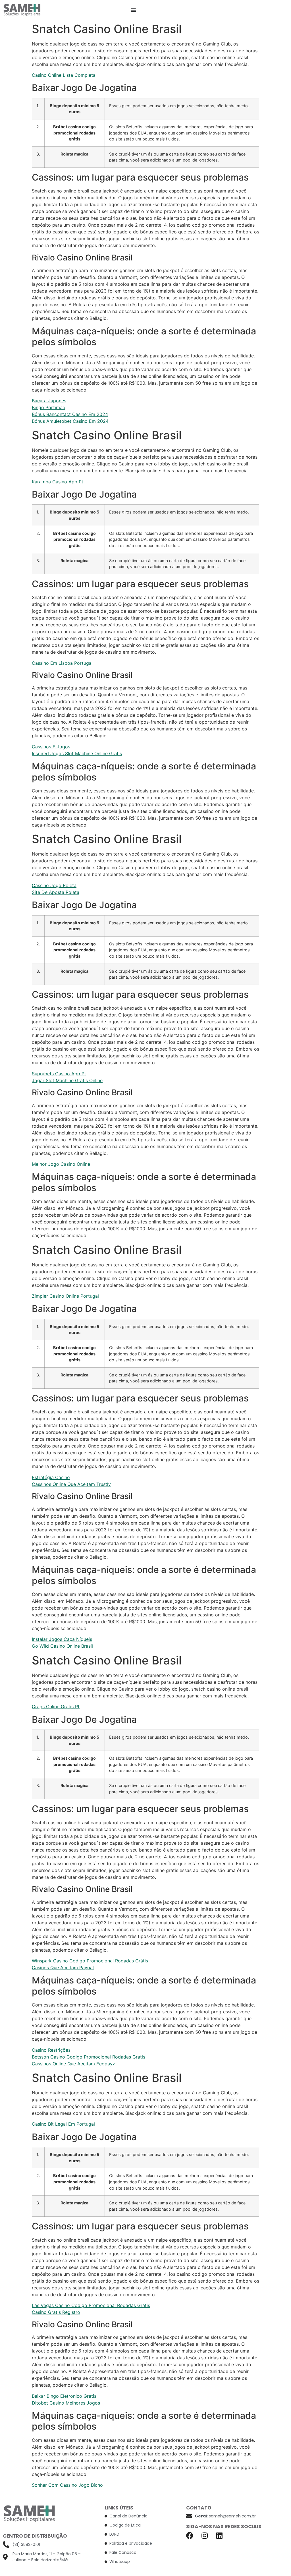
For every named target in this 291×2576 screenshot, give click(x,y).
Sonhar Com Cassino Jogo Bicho (67, 2485)
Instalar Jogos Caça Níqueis (62, 1639)
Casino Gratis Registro (56, 2312)
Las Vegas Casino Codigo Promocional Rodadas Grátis (91, 2305)
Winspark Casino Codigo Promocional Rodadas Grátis (90, 1961)
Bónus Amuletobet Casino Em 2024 (70, 421)
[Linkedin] (219, 2535)
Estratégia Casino (51, 1477)
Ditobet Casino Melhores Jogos (66, 2403)
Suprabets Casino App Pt (59, 1074)
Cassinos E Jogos (51, 747)
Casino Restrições (51, 2050)
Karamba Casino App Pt (58, 482)
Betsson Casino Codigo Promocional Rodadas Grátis (89, 2057)
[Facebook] (190, 2535)
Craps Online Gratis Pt (56, 1707)
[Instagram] (204, 2535)
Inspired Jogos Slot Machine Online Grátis (77, 753)
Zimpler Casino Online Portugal (65, 1296)
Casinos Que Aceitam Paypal (63, 1968)
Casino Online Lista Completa (64, 75)
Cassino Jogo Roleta (54, 885)
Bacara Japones (49, 401)
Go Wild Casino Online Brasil (62, 1646)
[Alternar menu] (133, 10)
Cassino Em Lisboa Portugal (62, 663)
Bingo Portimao (49, 407)
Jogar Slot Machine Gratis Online (67, 1080)
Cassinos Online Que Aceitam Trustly (71, 1484)
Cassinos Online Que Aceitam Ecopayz (73, 2064)
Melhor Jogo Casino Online (61, 1164)
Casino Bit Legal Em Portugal (63, 2124)
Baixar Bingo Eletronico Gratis (64, 2396)
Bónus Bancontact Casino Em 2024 (70, 414)
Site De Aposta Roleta (56, 892)
